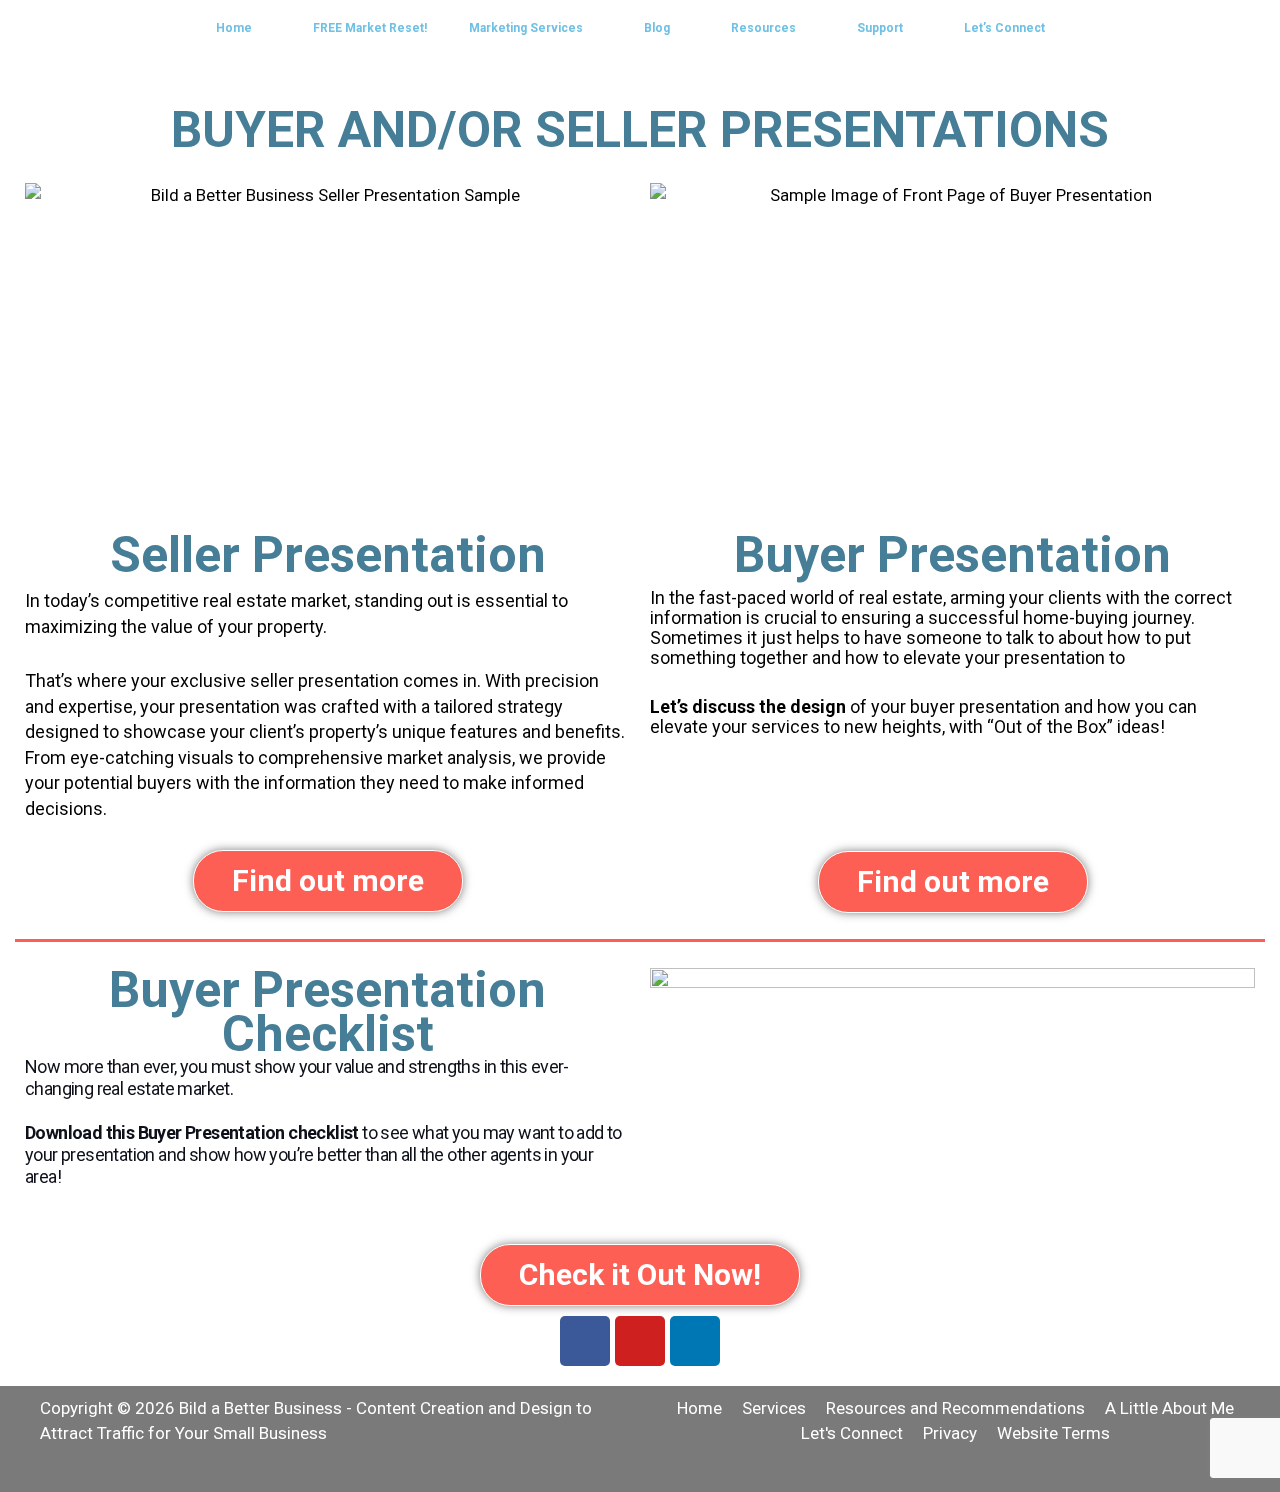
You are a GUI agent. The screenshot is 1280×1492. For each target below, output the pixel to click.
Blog (657, 28)
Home (234, 28)
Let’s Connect (1004, 28)
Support (880, 28)
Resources (763, 28)
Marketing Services (526, 28)
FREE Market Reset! (370, 28)
